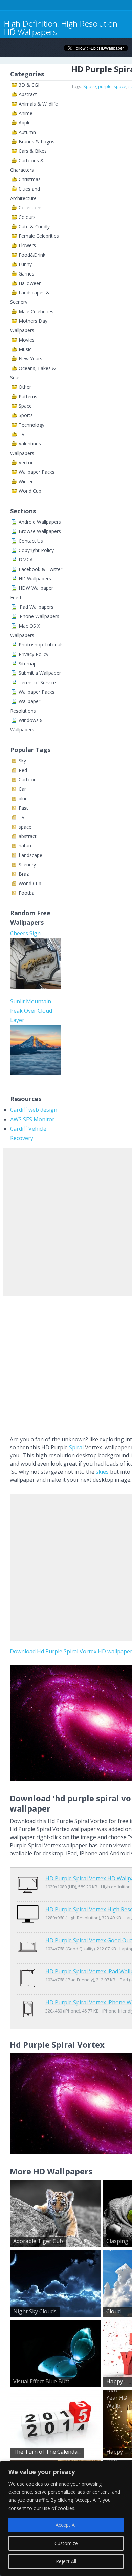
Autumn (27, 132)
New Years (30, 359)
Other (25, 387)
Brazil (25, 874)
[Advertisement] (66, 1221)
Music (25, 349)
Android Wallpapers (40, 522)
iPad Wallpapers (36, 607)
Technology (31, 425)
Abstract (28, 94)
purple (105, 86)
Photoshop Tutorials (41, 645)
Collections (31, 208)
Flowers (27, 245)
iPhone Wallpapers (39, 616)
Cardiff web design (34, 1110)
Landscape (30, 855)
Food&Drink (32, 255)
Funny (25, 264)
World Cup (30, 491)
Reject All (66, 2561)
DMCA (26, 560)
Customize (66, 2543)
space (25, 827)
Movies (27, 340)
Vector (26, 462)
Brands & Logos (37, 141)
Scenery (27, 864)
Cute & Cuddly (34, 226)
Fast (23, 808)
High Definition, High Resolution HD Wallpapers (61, 28)
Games (26, 274)
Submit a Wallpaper (40, 673)
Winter (26, 481)
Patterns (28, 396)
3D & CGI (29, 85)
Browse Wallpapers (40, 531)
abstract (28, 836)
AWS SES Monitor (32, 1119)
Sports (26, 415)
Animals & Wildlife (38, 104)
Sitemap (28, 663)
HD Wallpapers (35, 578)
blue (23, 798)
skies (102, 1472)
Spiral (76, 1447)
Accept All (66, 2525)
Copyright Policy (36, 550)
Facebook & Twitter (40, 569)
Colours (27, 217)
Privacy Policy (34, 654)
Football (28, 893)
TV (21, 434)
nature (26, 846)
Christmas (30, 179)
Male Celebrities (36, 311)
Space (25, 406)
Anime (26, 113)
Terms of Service (37, 682)
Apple (25, 123)
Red (23, 770)
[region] (66, 2518)
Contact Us (31, 541)
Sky (22, 761)
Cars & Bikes (33, 151)
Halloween (30, 283)
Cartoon (28, 779)
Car (22, 789)
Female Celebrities (39, 236)
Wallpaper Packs (37, 472)
